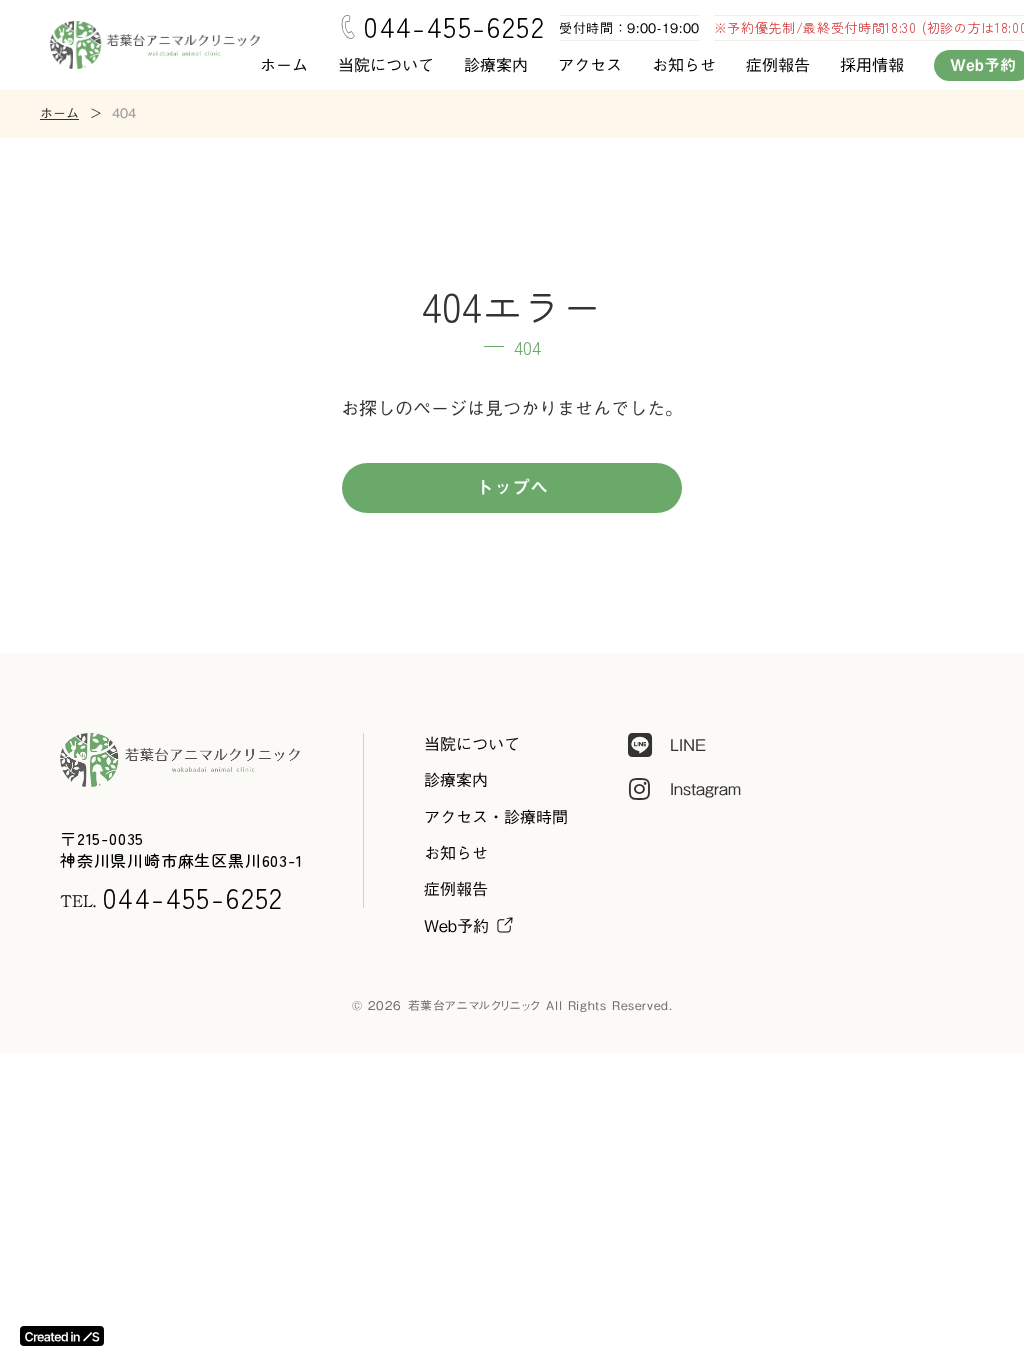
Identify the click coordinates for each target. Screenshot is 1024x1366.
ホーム (284, 65)
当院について (386, 65)
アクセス (590, 65)
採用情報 (872, 65)
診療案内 (496, 65)
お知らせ (684, 65)
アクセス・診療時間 (496, 817)
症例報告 (778, 65)
